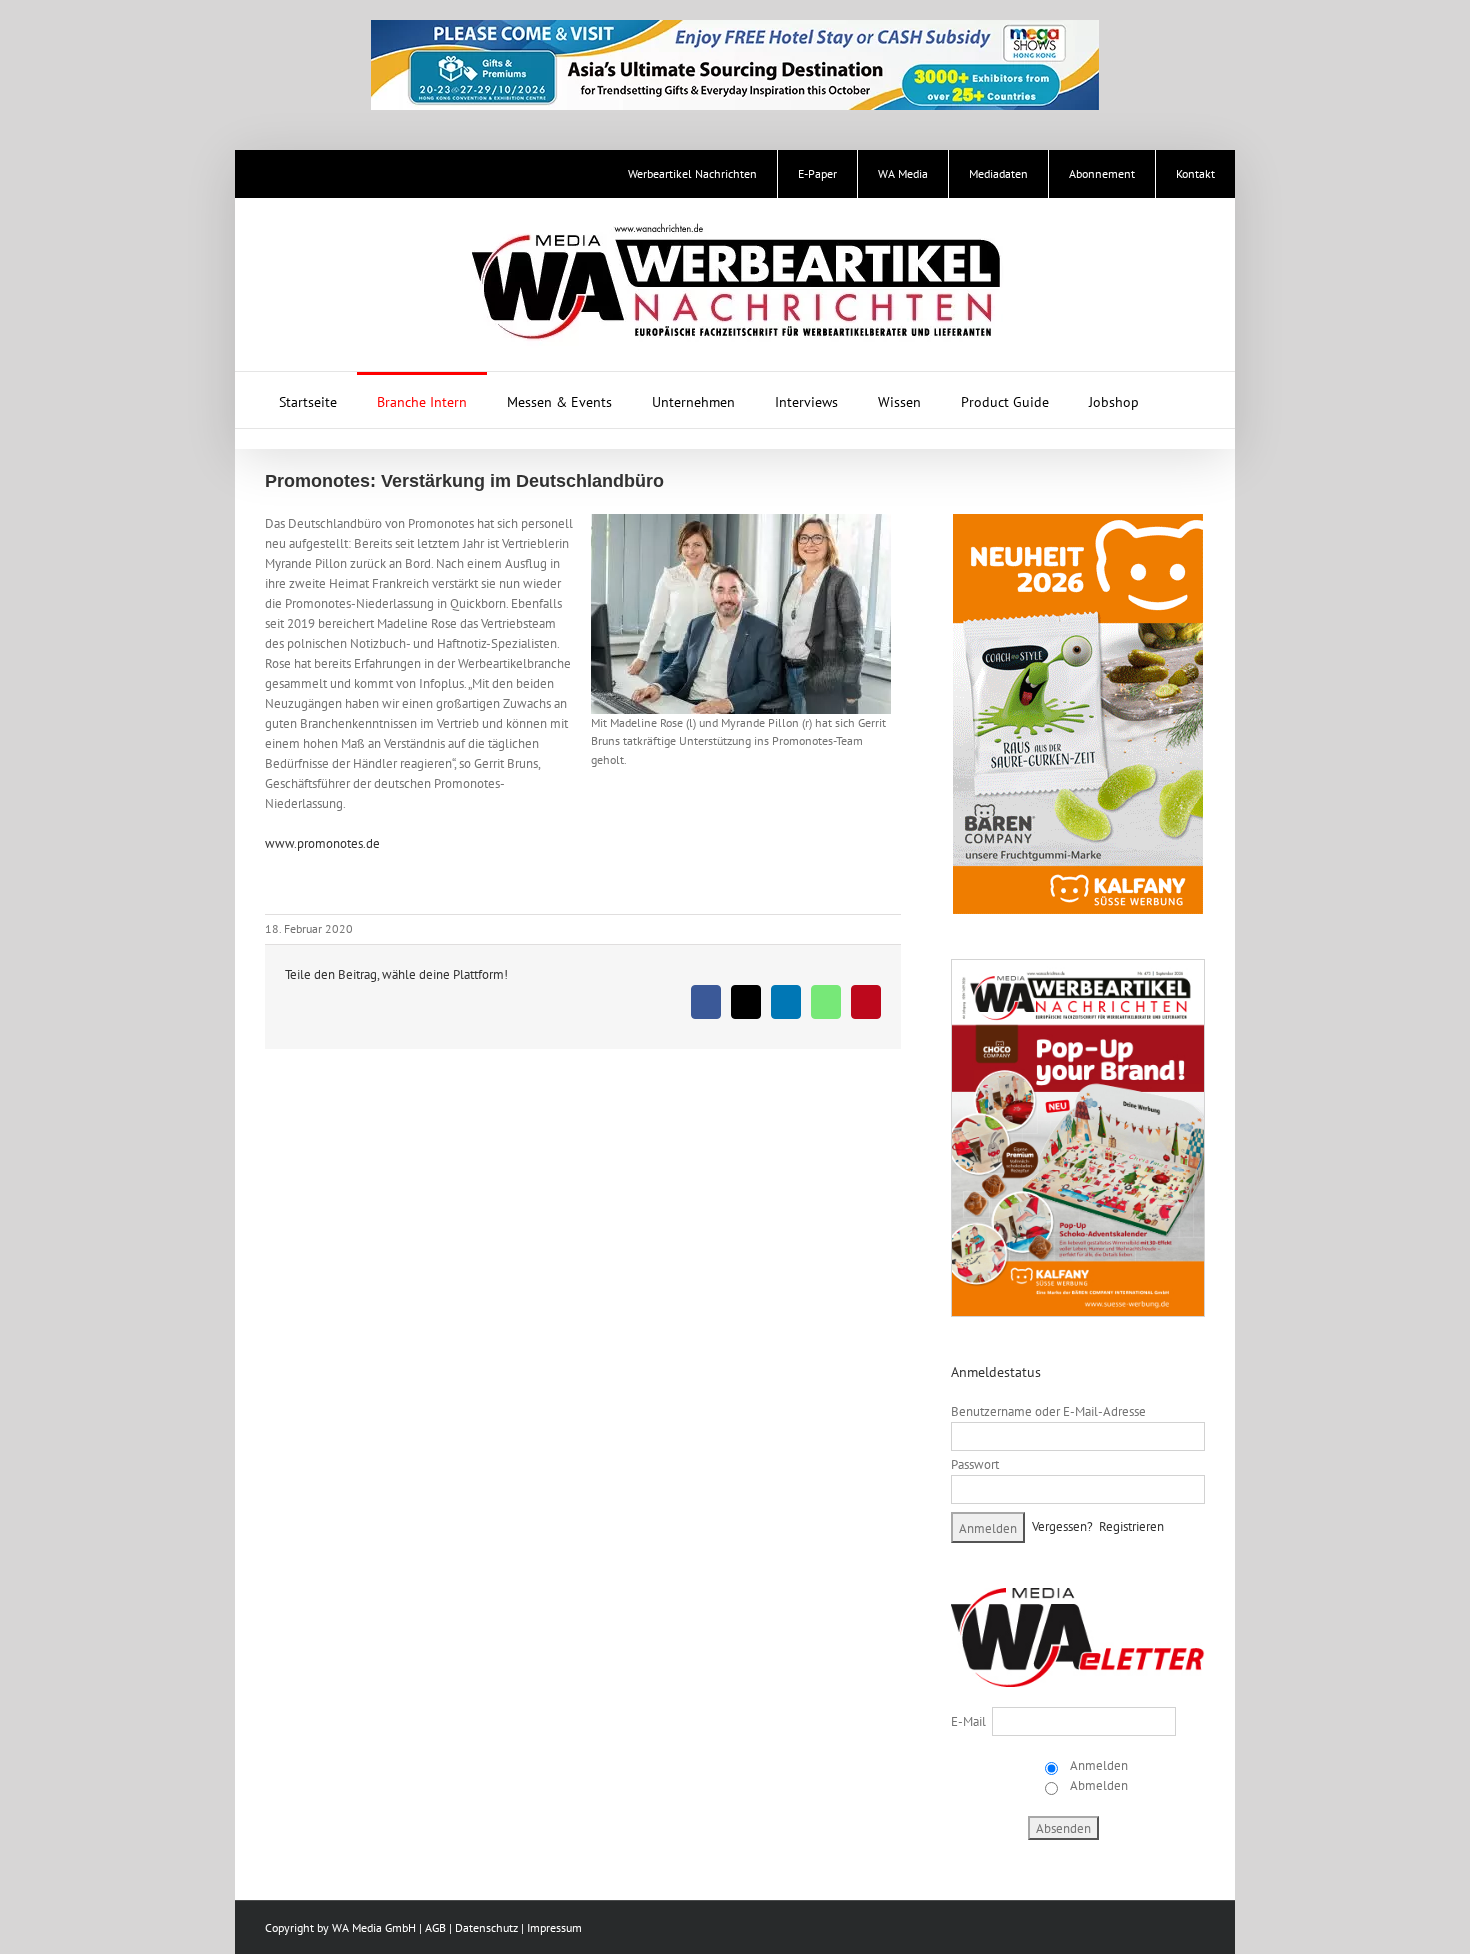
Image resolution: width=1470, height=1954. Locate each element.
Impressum (554, 1927)
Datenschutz (486, 1927)
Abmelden (1097, 1785)
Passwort (975, 1464)
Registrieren (1131, 1526)
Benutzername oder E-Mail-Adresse (1048, 1411)
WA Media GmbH (374, 1927)
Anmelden (1097, 1765)
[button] (1185, 400)
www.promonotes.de (322, 843)
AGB (435, 1927)
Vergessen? (1062, 1526)
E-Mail (968, 1721)
